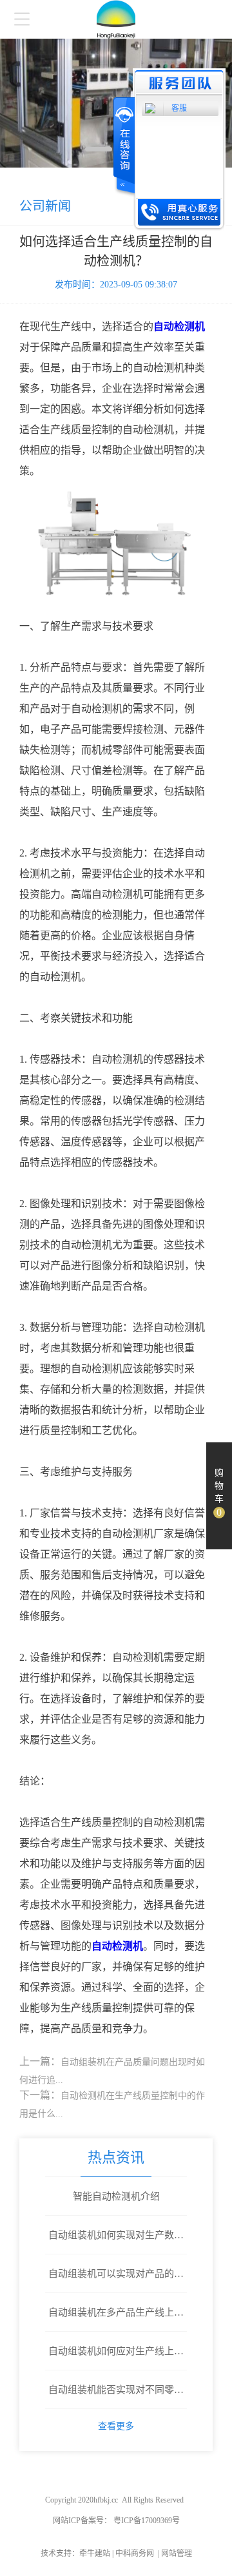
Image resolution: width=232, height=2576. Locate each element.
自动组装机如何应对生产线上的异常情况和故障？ (116, 2358)
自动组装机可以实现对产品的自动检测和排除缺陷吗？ (116, 2281)
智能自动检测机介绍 (116, 2196)
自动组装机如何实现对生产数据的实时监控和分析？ (116, 2242)
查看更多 (116, 2426)
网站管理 (177, 2553)
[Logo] (116, 19)
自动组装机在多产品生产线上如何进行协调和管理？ (116, 2319)
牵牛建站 (95, 2553)
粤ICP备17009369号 (146, 2521)
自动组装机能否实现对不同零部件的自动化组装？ (116, 2397)
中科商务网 (135, 2553)
